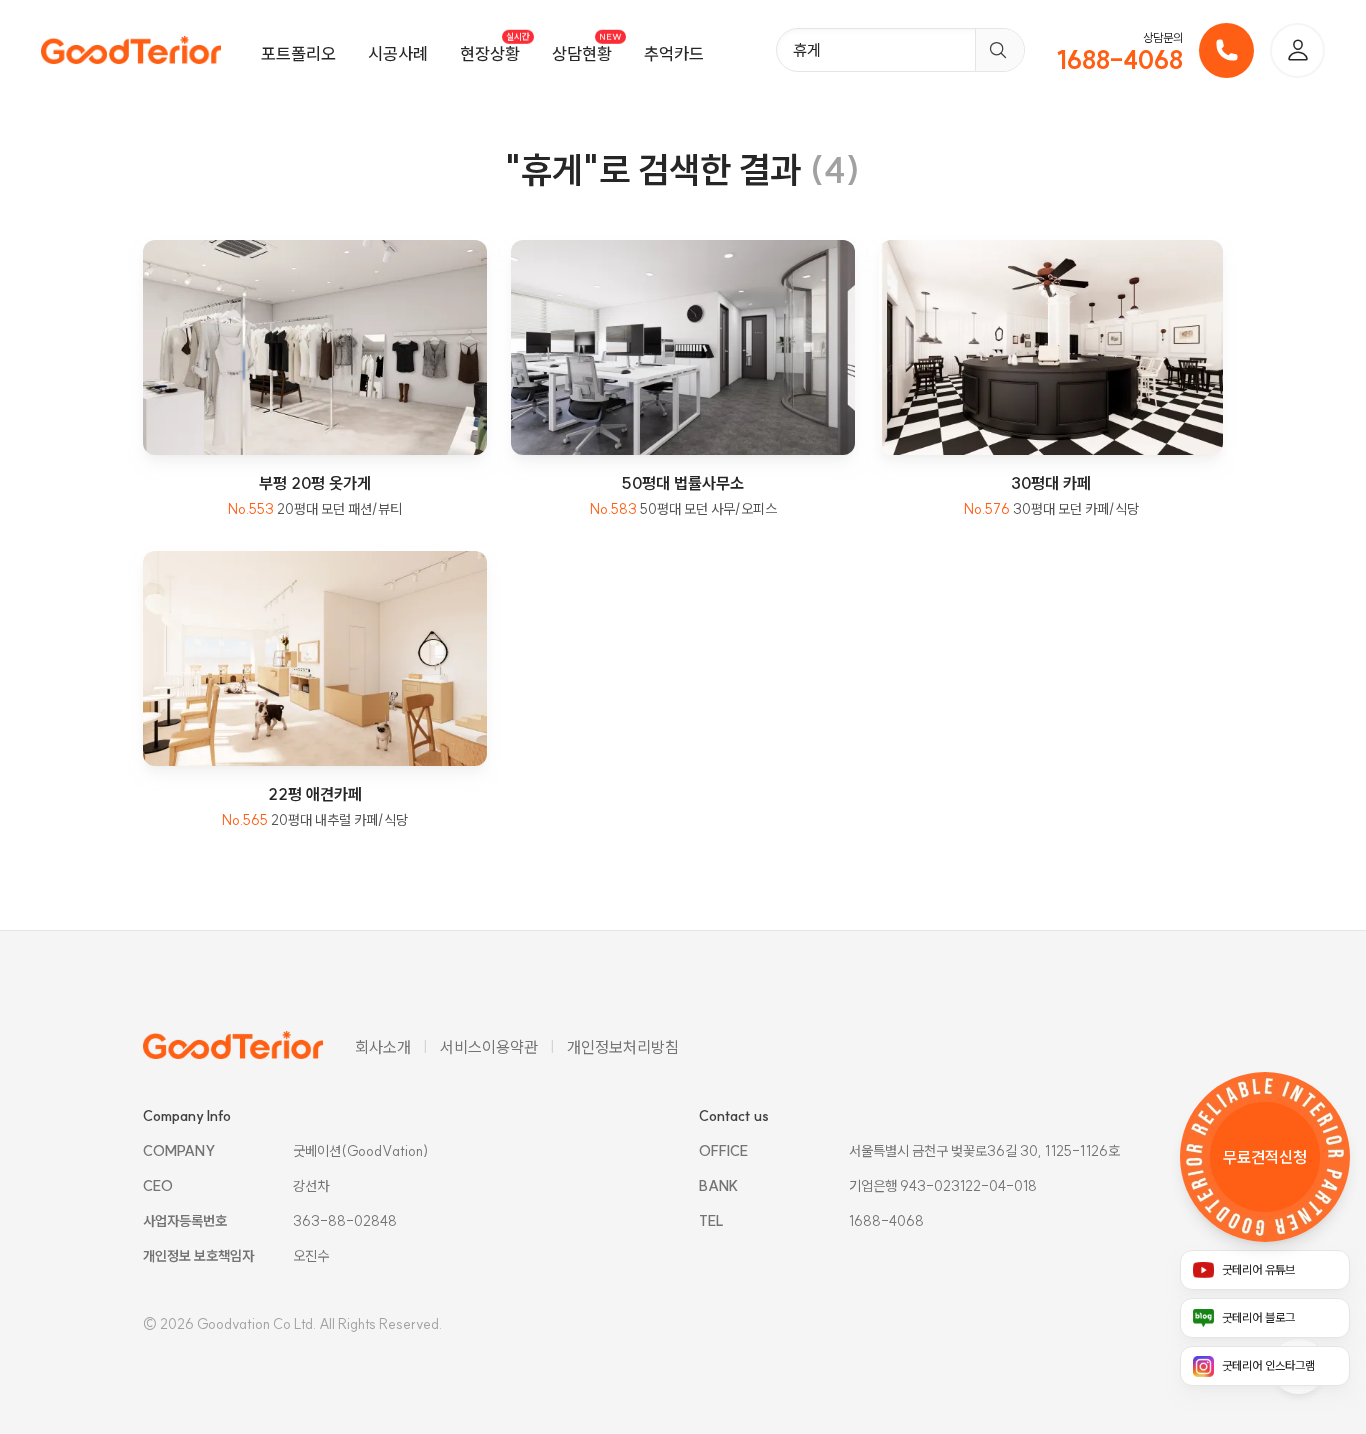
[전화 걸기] (1226, 50)
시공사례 (398, 53)
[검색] (999, 50)
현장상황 (490, 53)
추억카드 (674, 53)
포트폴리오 (298, 53)
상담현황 (582, 53)
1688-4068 (1120, 60)
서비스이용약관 (489, 1047)
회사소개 (383, 1047)
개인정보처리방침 (623, 1047)
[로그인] (1297, 50)
